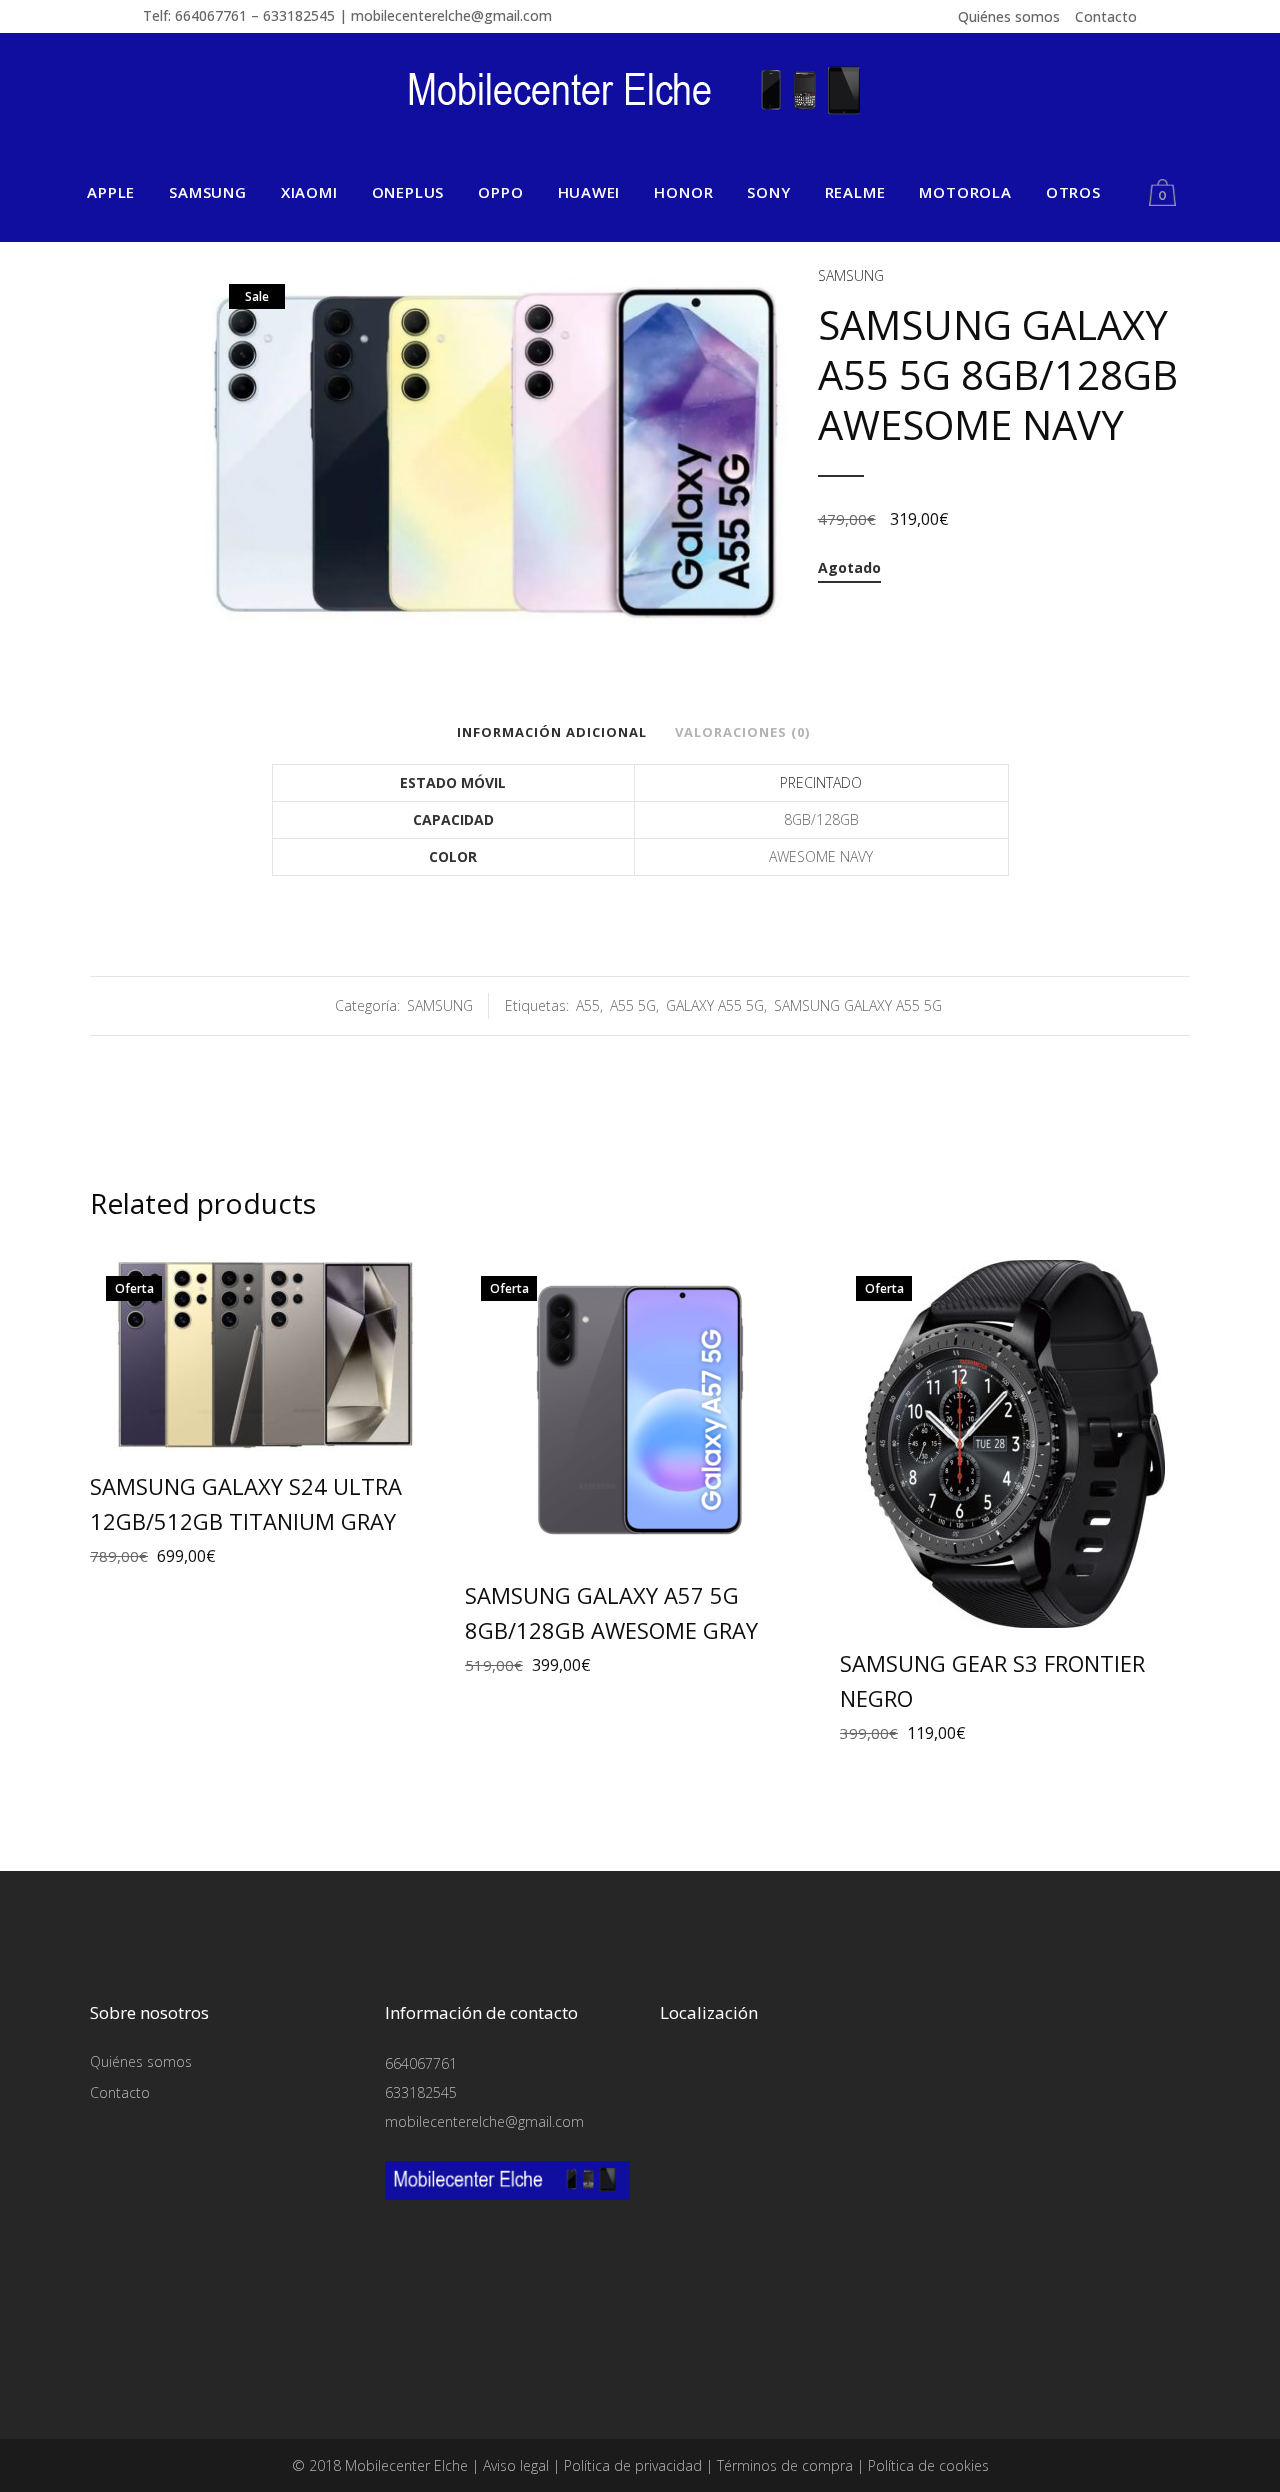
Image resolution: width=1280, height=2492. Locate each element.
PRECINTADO (821, 782)
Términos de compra (785, 2465)
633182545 (421, 2092)
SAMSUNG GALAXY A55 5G (858, 1005)
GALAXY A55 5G (715, 1005)
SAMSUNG (851, 275)
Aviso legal (516, 2465)
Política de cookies (928, 2465)
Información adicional (552, 732)
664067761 (421, 2063)
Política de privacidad (633, 2465)
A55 (588, 1005)
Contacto (1106, 16)
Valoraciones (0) (742, 732)
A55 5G (633, 1005)
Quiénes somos (1009, 16)
